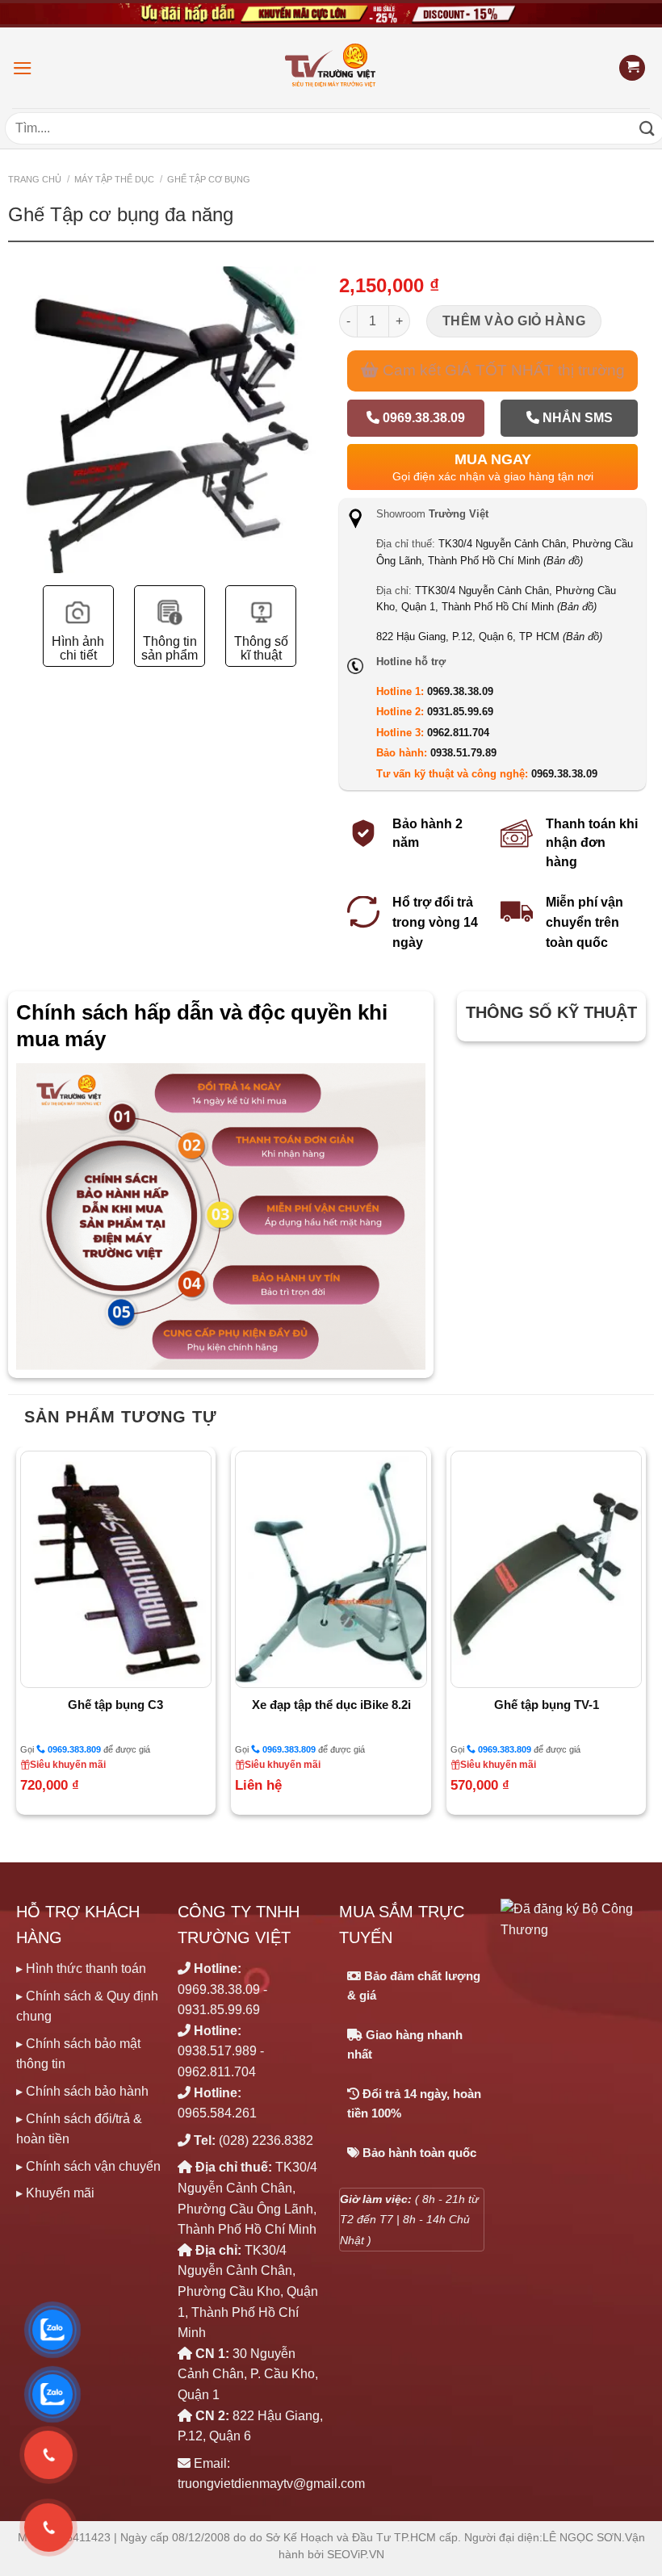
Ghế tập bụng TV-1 (547, 1705)
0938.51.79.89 (463, 753)
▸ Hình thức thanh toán (81, 1969)
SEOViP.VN (356, 2555)
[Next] (645, 1637)
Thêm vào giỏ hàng (514, 321)
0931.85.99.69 (460, 712)
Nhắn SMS (576, 418)
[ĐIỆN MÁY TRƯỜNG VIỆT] (331, 67)
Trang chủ (35, 179)
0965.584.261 (217, 2113)
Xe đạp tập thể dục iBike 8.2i (331, 1705)
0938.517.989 (217, 2051)
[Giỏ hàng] (632, 68)
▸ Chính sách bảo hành (82, 2091)
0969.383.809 (73, 1749)
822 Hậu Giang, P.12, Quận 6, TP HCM (489, 637)
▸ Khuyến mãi (55, 2193)
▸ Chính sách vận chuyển (88, 2166)
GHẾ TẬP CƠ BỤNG (209, 179)
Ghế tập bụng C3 (115, 1705)
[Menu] (23, 68)
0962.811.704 (458, 733)
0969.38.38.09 (422, 418)
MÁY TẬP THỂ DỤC (114, 179)
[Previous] (17, 1637)
